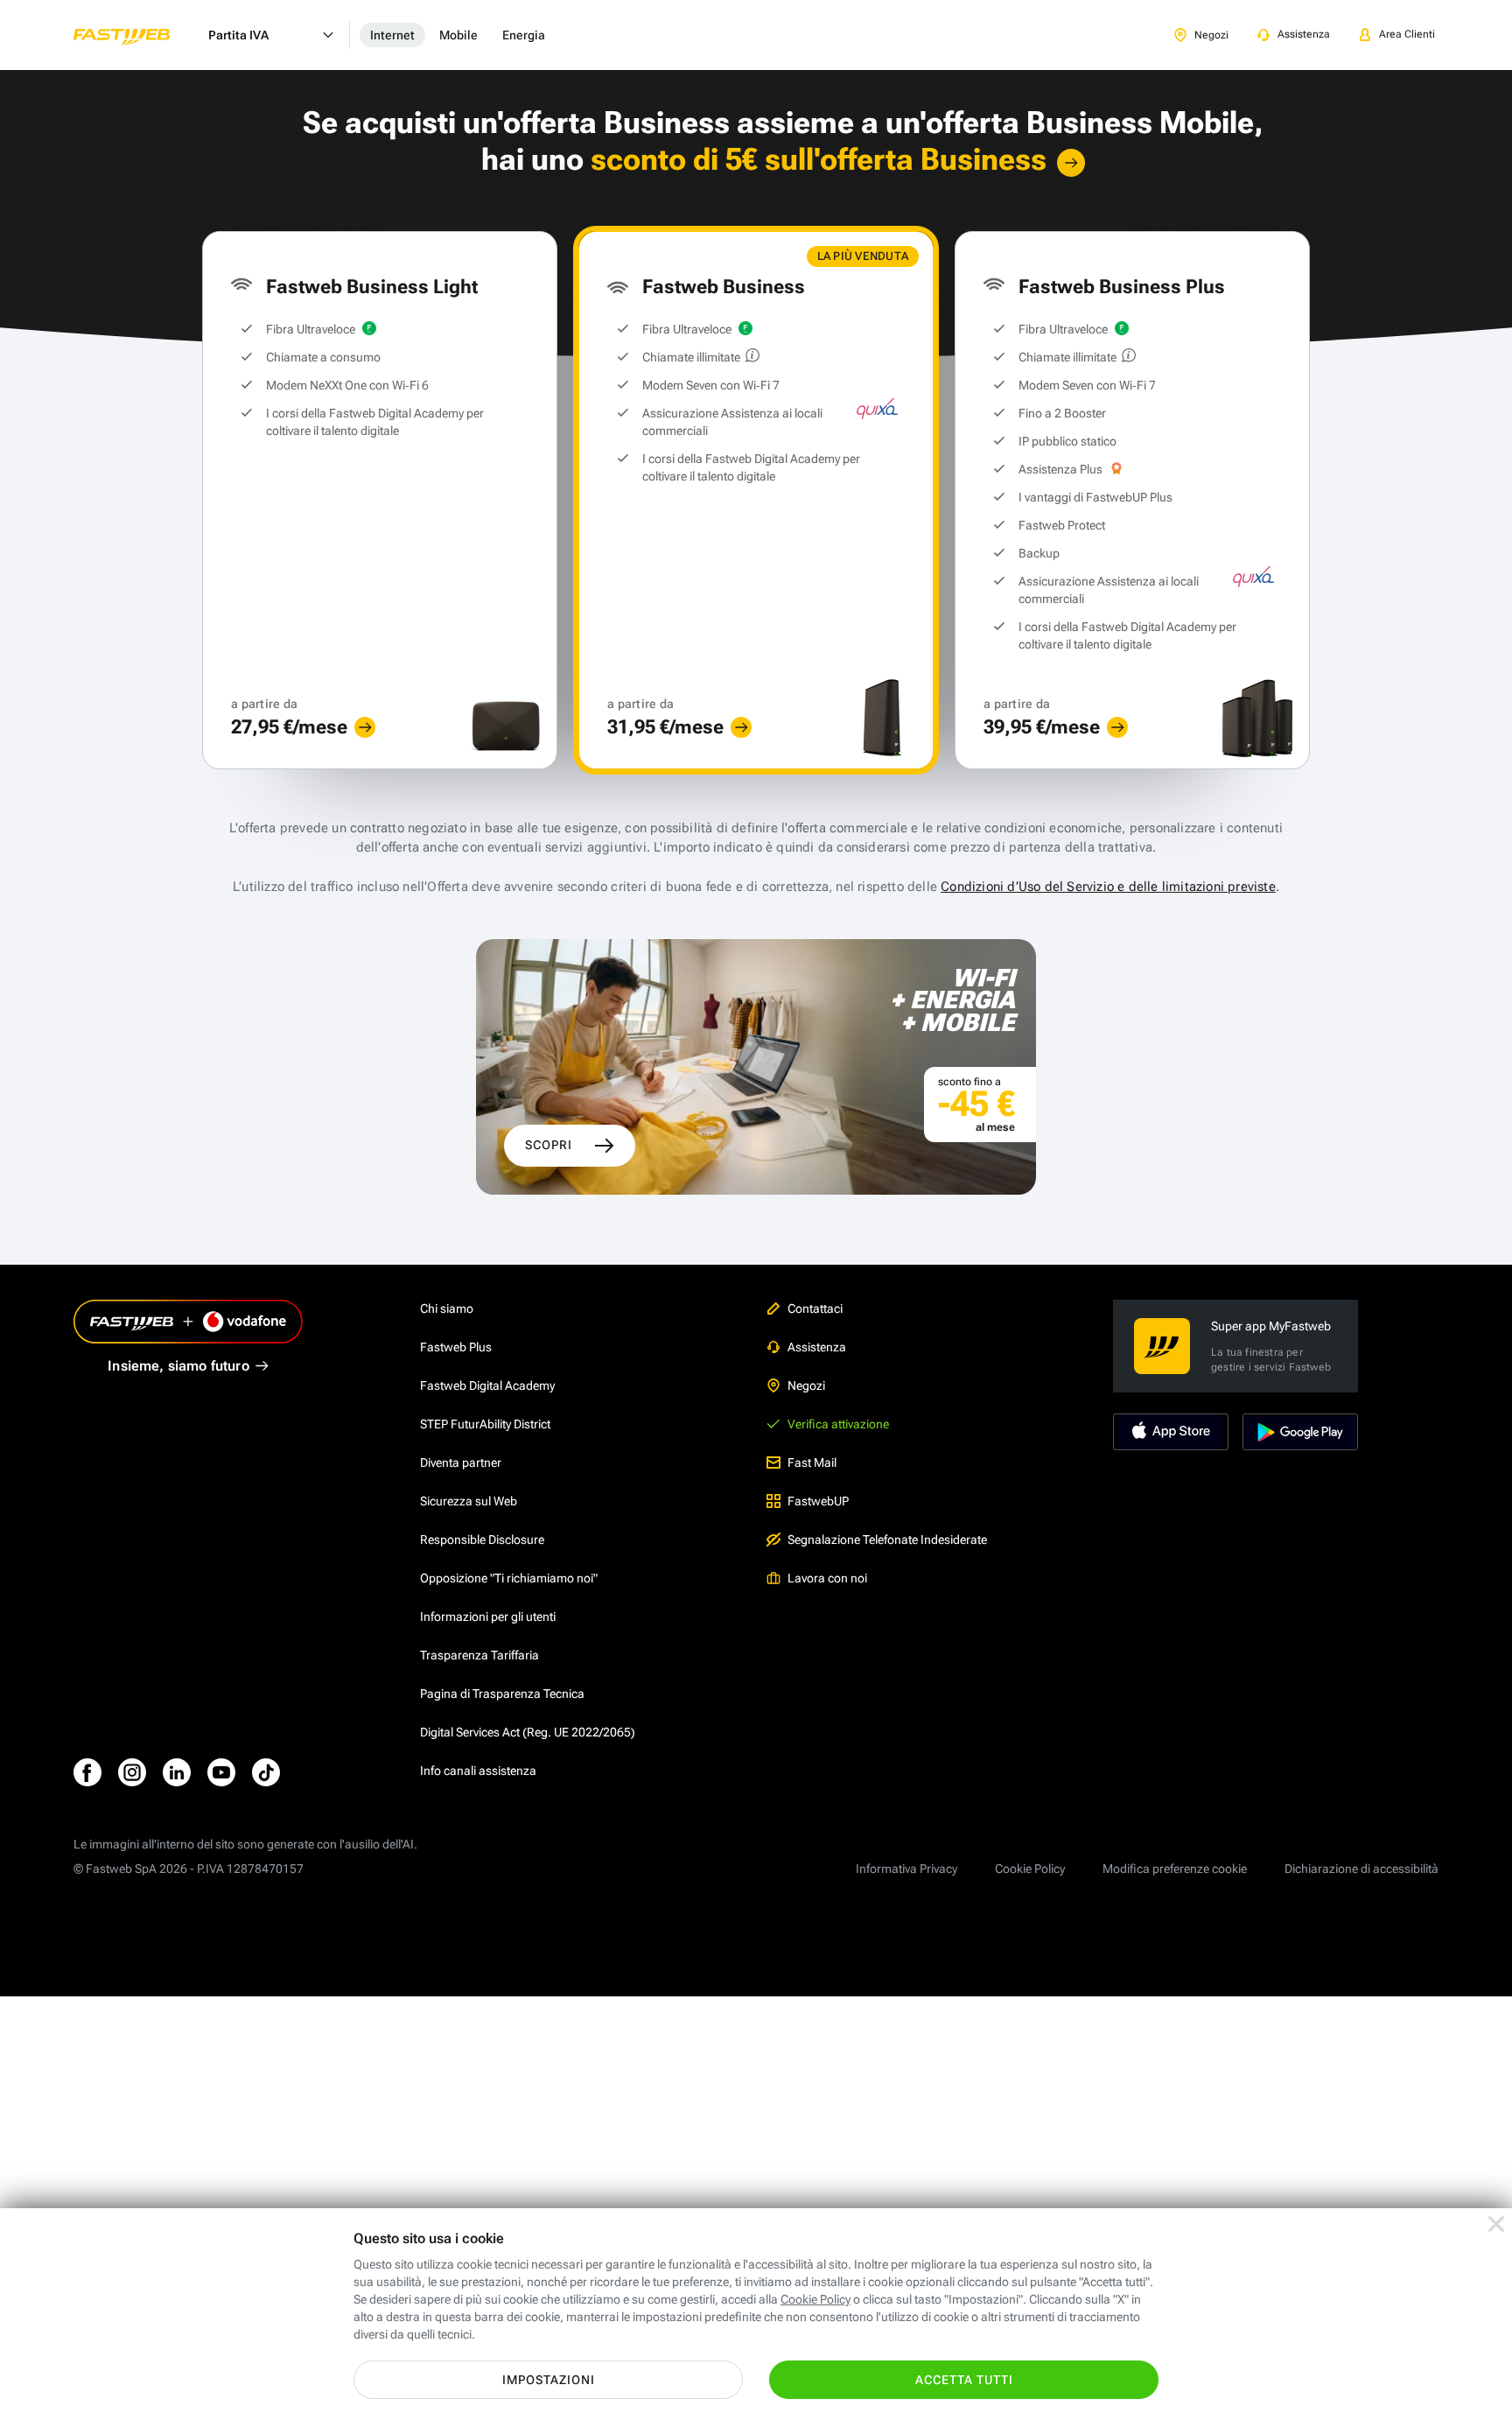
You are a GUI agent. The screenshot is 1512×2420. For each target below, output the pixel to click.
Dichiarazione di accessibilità (1361, 1869)
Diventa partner (461, 1463)
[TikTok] (266, 1772)
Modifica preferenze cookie (1175, 1869)
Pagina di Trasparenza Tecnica (502, 1694)
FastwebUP (818, 1501)
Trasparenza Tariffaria (479, 1655)
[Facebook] (87, 1772)
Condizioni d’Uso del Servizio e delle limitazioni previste (1108, 887)
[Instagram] (132, 1772)
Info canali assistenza (478, 1771)
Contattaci (815, 1308)
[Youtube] (221, 1772)
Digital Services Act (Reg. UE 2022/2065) (528, 1732)
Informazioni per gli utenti (488, 1617)
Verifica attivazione (838, 1424)
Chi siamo (447, 1308)
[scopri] (365, 727)
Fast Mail (812, 1463)
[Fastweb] (136, 35)
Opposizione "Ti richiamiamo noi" (509, 1578)
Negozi (806, 1385)
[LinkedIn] (177, 1772)
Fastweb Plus (456, 1347)
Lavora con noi (827, 1578)
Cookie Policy (1030, 1869)
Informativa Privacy (906, 1869)
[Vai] (1071, 163)
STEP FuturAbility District (485, 1424)
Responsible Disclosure (482, 1540)
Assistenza (817, 1347)
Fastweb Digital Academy (487, 1385)
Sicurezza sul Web (469, 1501)
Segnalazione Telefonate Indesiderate (887, 1540)
